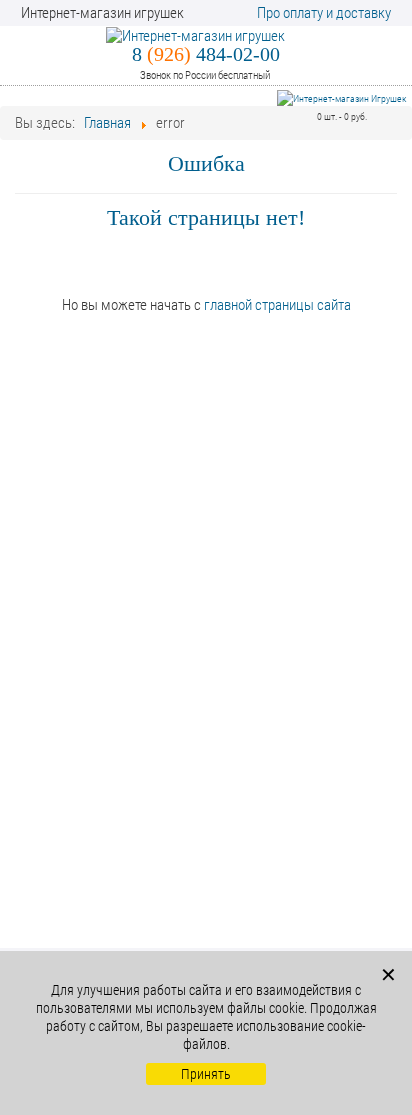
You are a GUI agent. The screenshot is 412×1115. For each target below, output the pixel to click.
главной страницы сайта (277, 305)
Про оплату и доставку (324, 13)
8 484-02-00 (206, 54)
